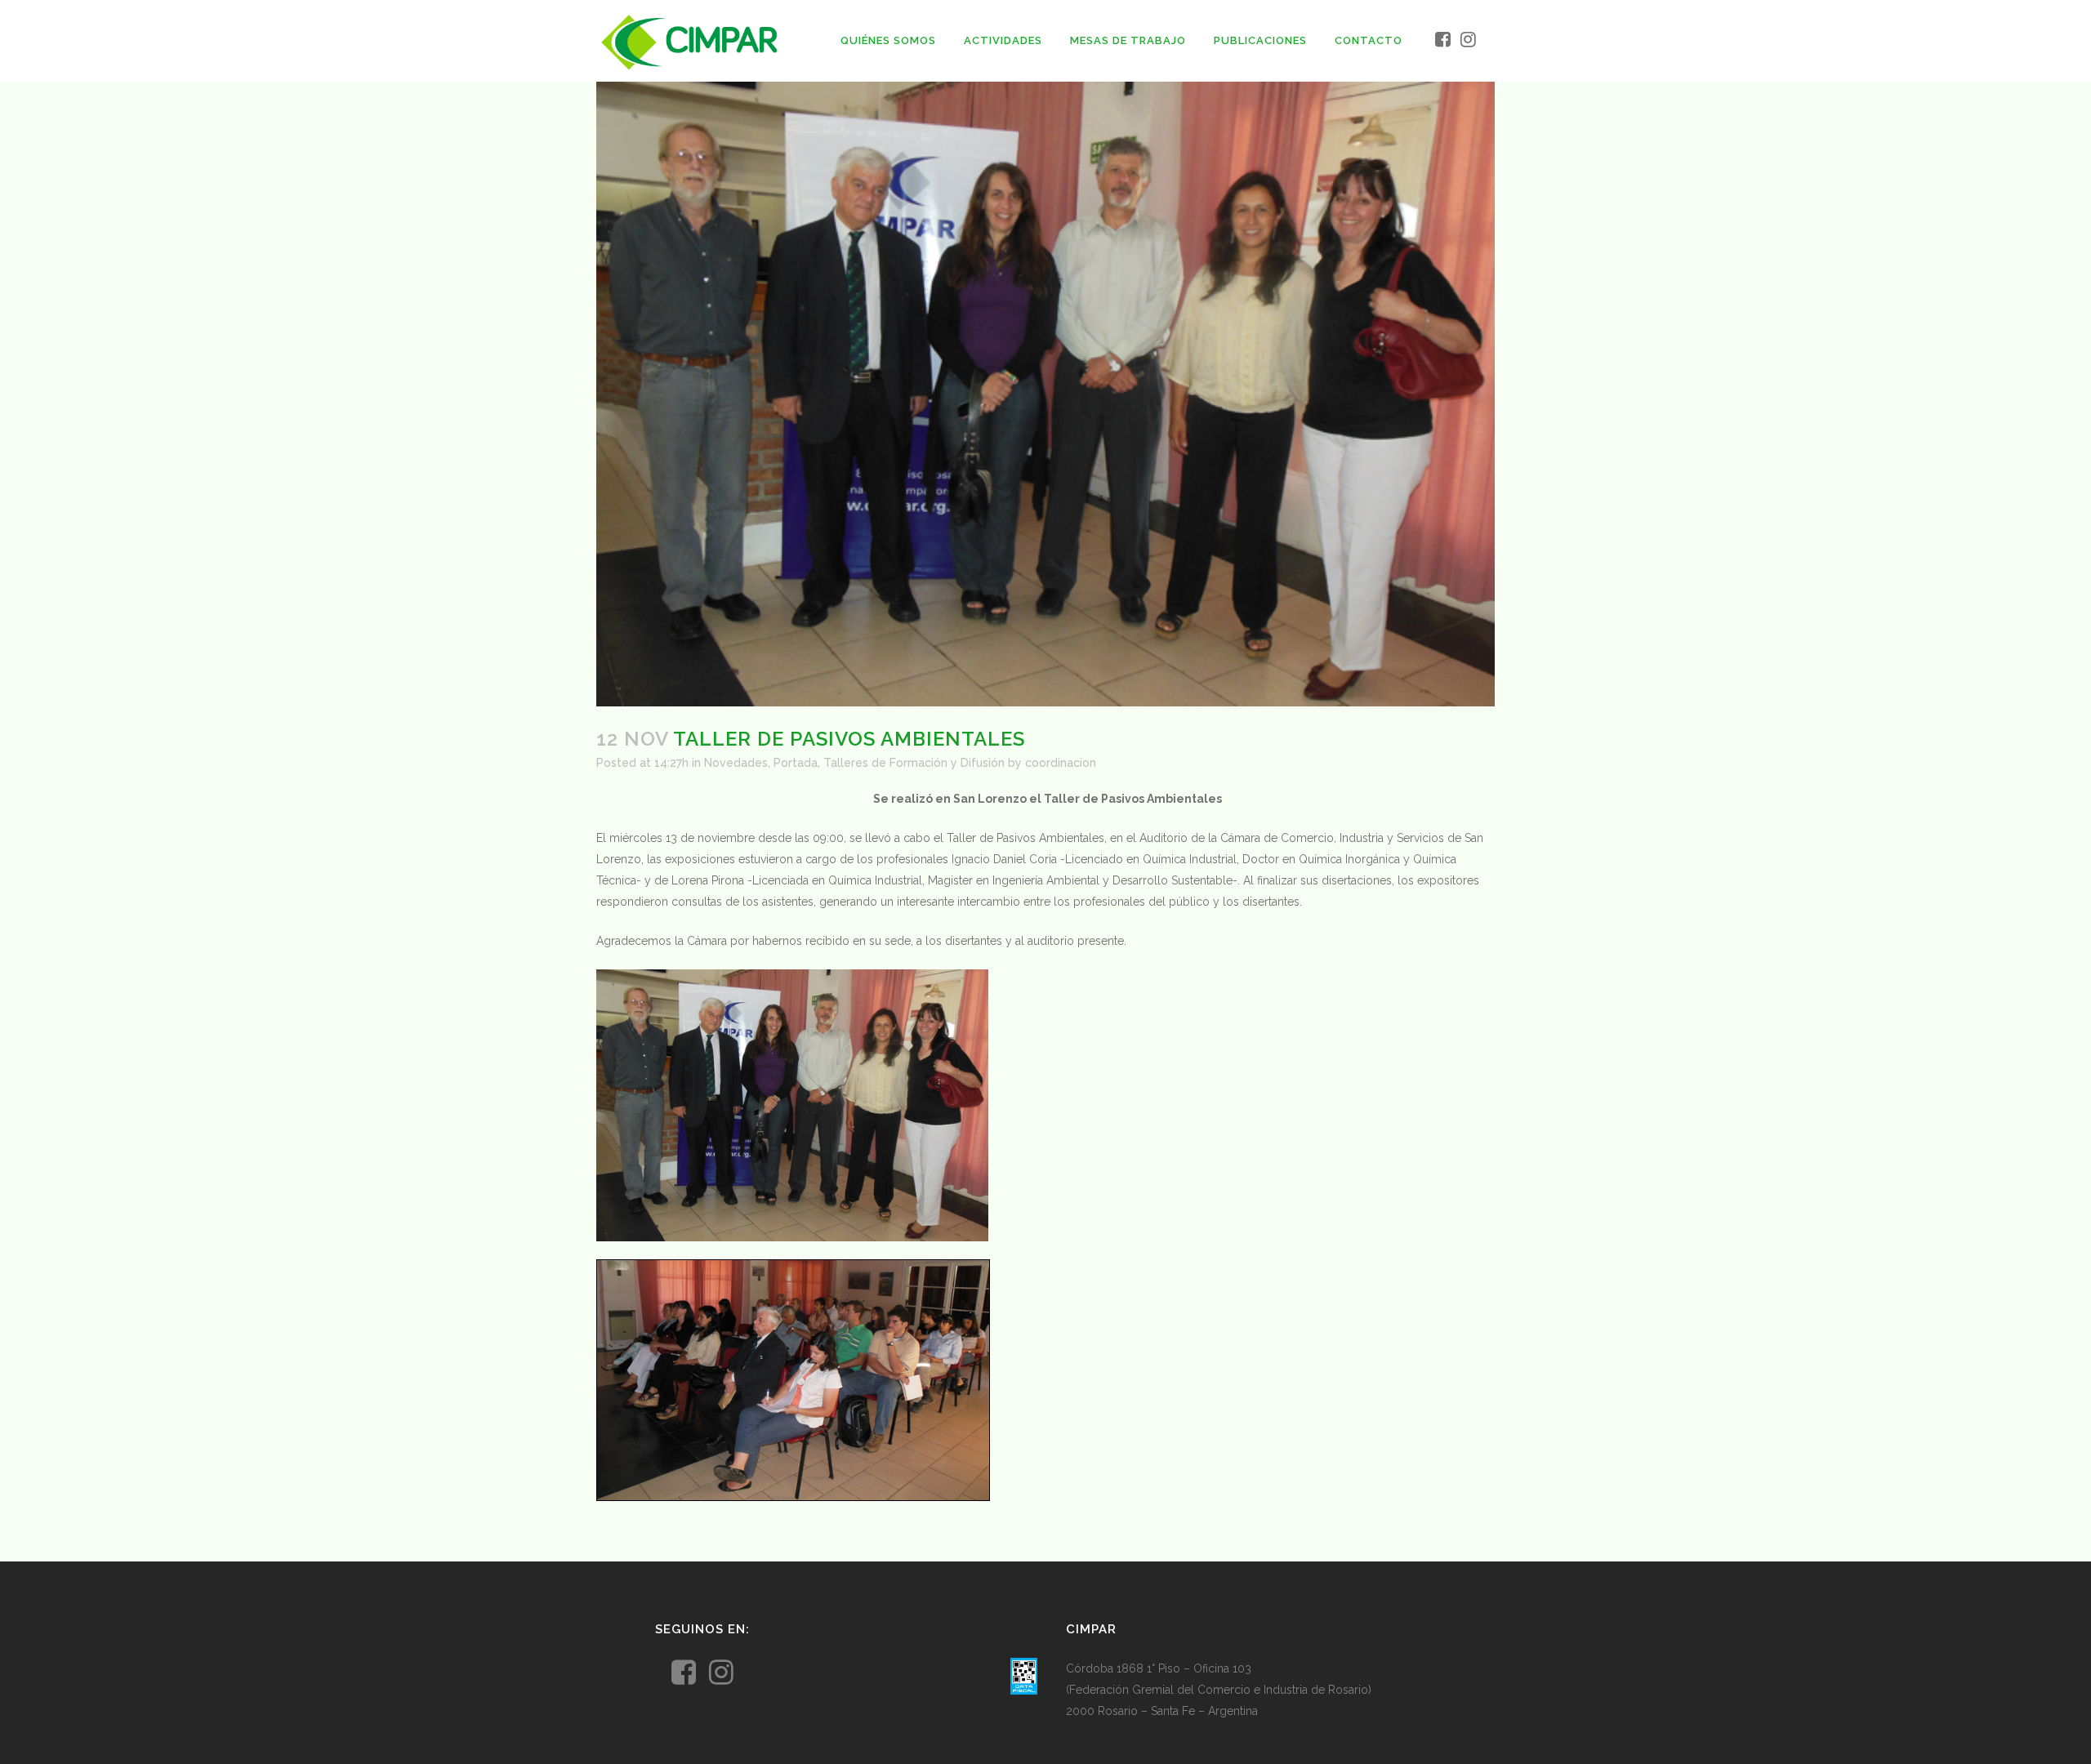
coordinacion (1061, 763)
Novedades (736, 763)
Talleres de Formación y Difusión (914, 763)
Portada (796, 763)
